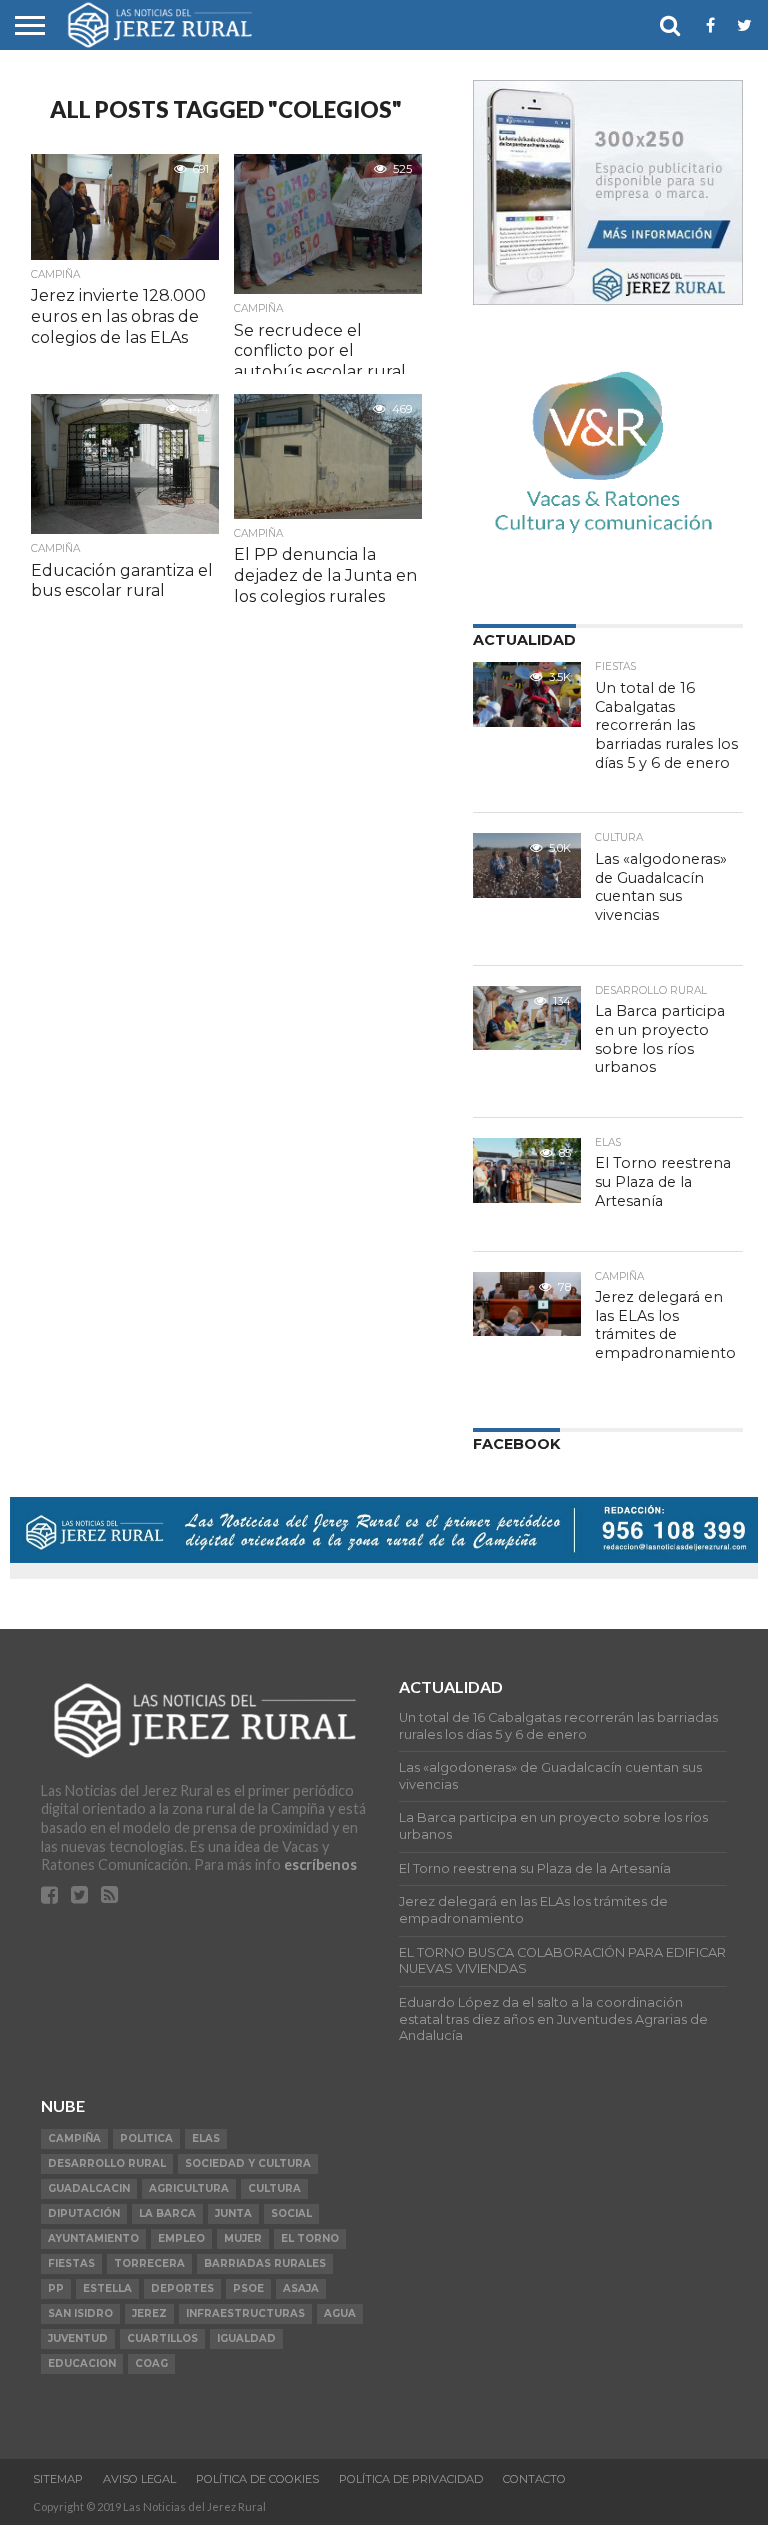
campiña (74, 2138)
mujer (243, 2238)
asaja (301, 2288)
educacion (82, 2363)
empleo (181, 2238)
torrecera (149, 2263)
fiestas (71, 2263)
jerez (149, 2313)
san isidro (80, 2313)
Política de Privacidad (411, 2479)
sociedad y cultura (248, 2163)
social (291, 2213)
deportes (182, 2288)
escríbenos (320, 1864)
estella (107, 2288)
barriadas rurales (265, 2263)
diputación (84, 2213)
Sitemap (58, 2479)
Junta (233, 2213)
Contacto (534, 2479)
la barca (167, 2213)
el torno (310, 2238)
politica (146, 2138)
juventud (78, 2338)
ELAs (206, 2138)
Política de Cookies (257, 2479)
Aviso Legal (139, 2479)
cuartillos (162, 2338)
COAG (151, 2363)
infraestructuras (245, 2313)
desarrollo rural (107, 2163)
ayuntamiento (93, 2238)
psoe (248, 2288)
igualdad (246, 2338)
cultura (274, 2188)
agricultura (189, 2188)
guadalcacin (89, 2188)
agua (340, 2313)
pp (56, 2288)
